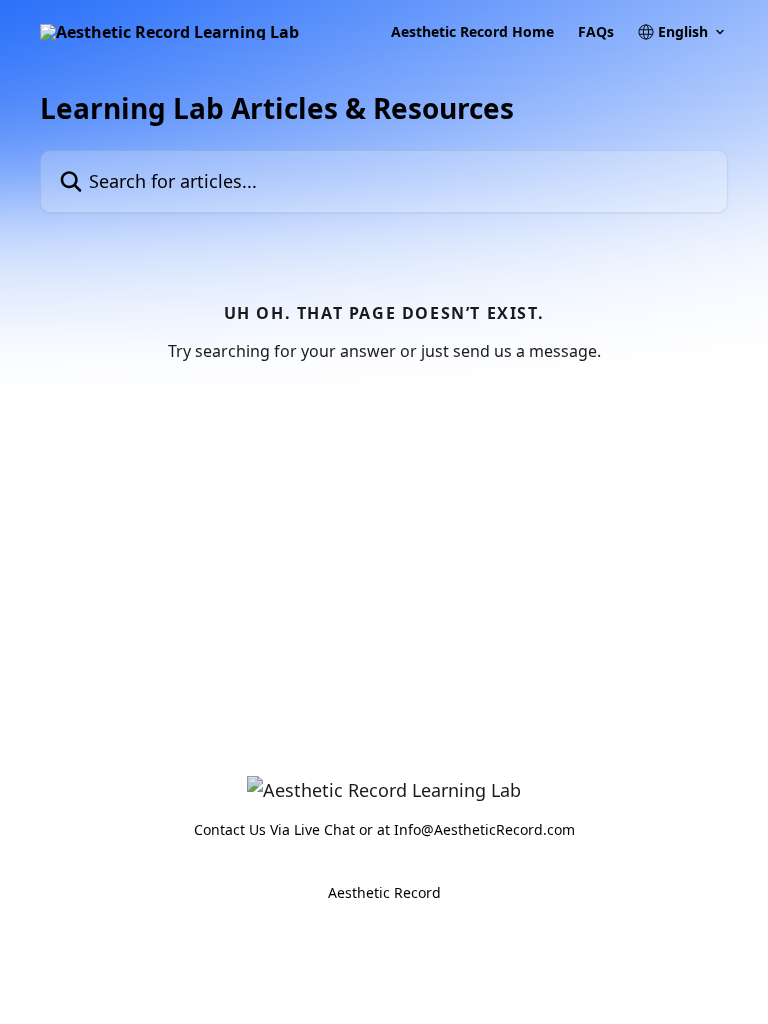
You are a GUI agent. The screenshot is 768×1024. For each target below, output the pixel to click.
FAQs (596, 32)
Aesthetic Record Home (472, 32)
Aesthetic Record (384, 892)
